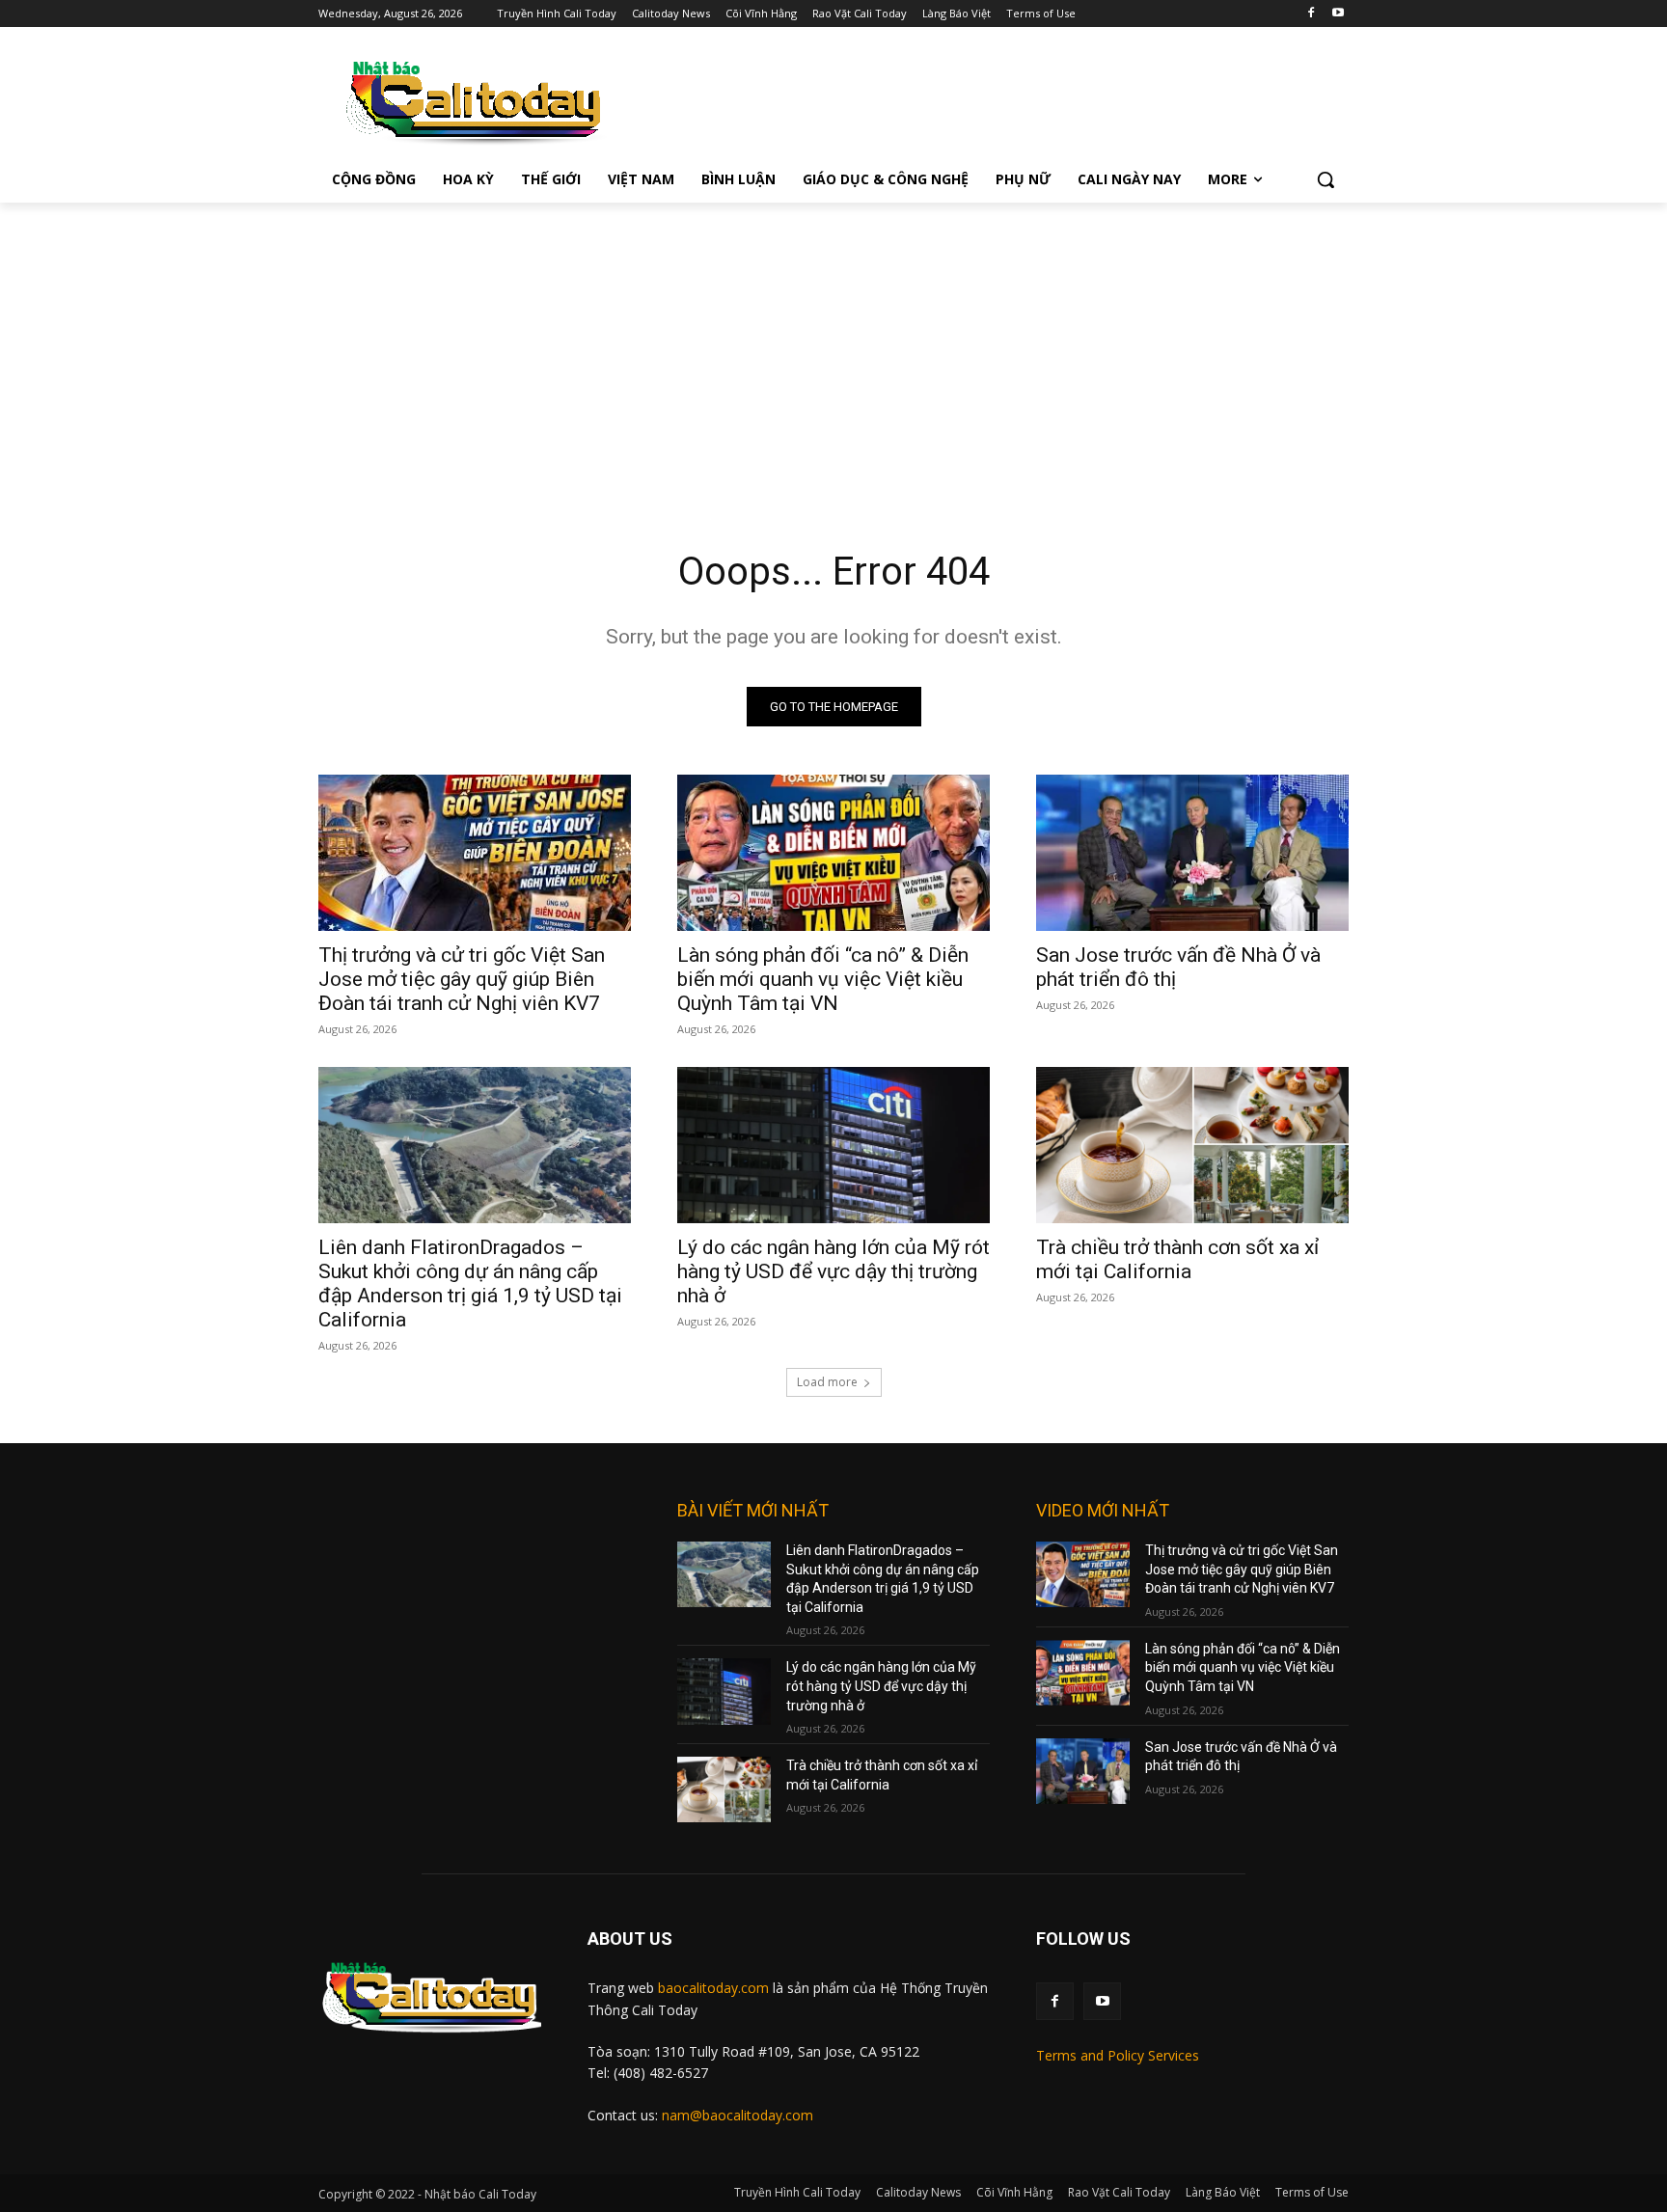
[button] (1325, 179)
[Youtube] (1338, 14)
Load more (827, 1382)
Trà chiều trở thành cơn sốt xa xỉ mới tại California (1177, 1259)
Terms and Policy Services (1118, 2055)
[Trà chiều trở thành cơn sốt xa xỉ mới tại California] (1192, 1145)
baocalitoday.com (713, 1988)
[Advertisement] (833, 347)
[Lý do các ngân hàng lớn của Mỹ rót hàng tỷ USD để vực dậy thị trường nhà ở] (833, 1145)
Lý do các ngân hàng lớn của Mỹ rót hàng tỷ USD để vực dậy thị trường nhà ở (833, 1271)
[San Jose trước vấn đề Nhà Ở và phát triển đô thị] (1192, 853)
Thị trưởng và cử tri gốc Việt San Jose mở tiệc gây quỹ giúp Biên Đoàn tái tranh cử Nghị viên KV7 (462, 979)
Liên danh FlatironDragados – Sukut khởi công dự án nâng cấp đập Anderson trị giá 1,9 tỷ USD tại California (470, 1284)
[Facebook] (1311, 14)
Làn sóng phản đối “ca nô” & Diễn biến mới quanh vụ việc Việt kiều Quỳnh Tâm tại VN (823, 979)
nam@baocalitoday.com (738, 2115)
